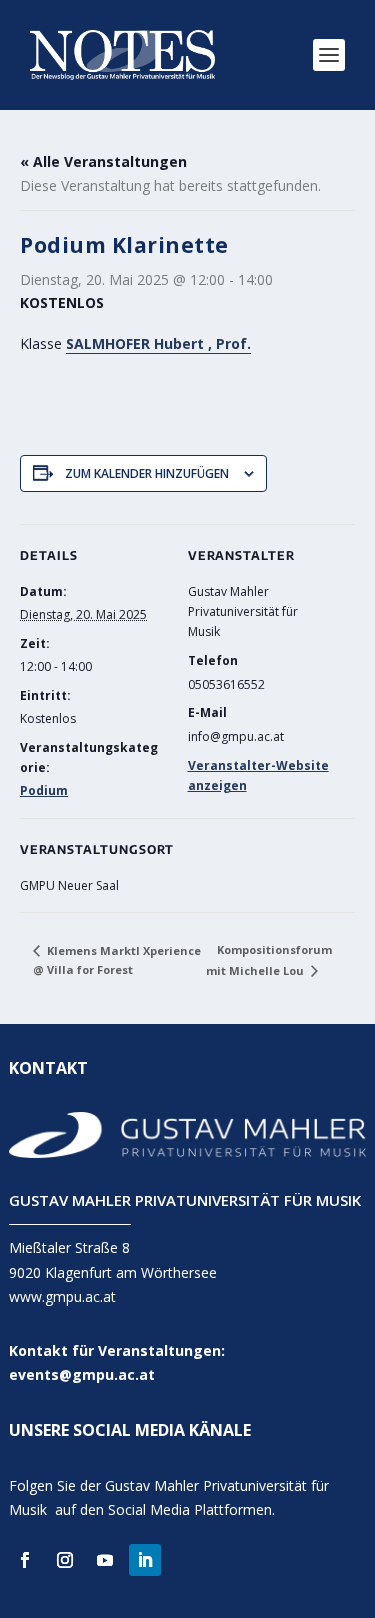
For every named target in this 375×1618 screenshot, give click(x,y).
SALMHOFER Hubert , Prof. (158, 343)
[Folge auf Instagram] (65, 1560)
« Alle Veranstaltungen (103, 161)
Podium (44, 790)
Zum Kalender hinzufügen (147, 473)
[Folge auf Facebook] (25, 1560)
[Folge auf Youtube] (105, 1560)
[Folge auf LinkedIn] (145, 1560)
